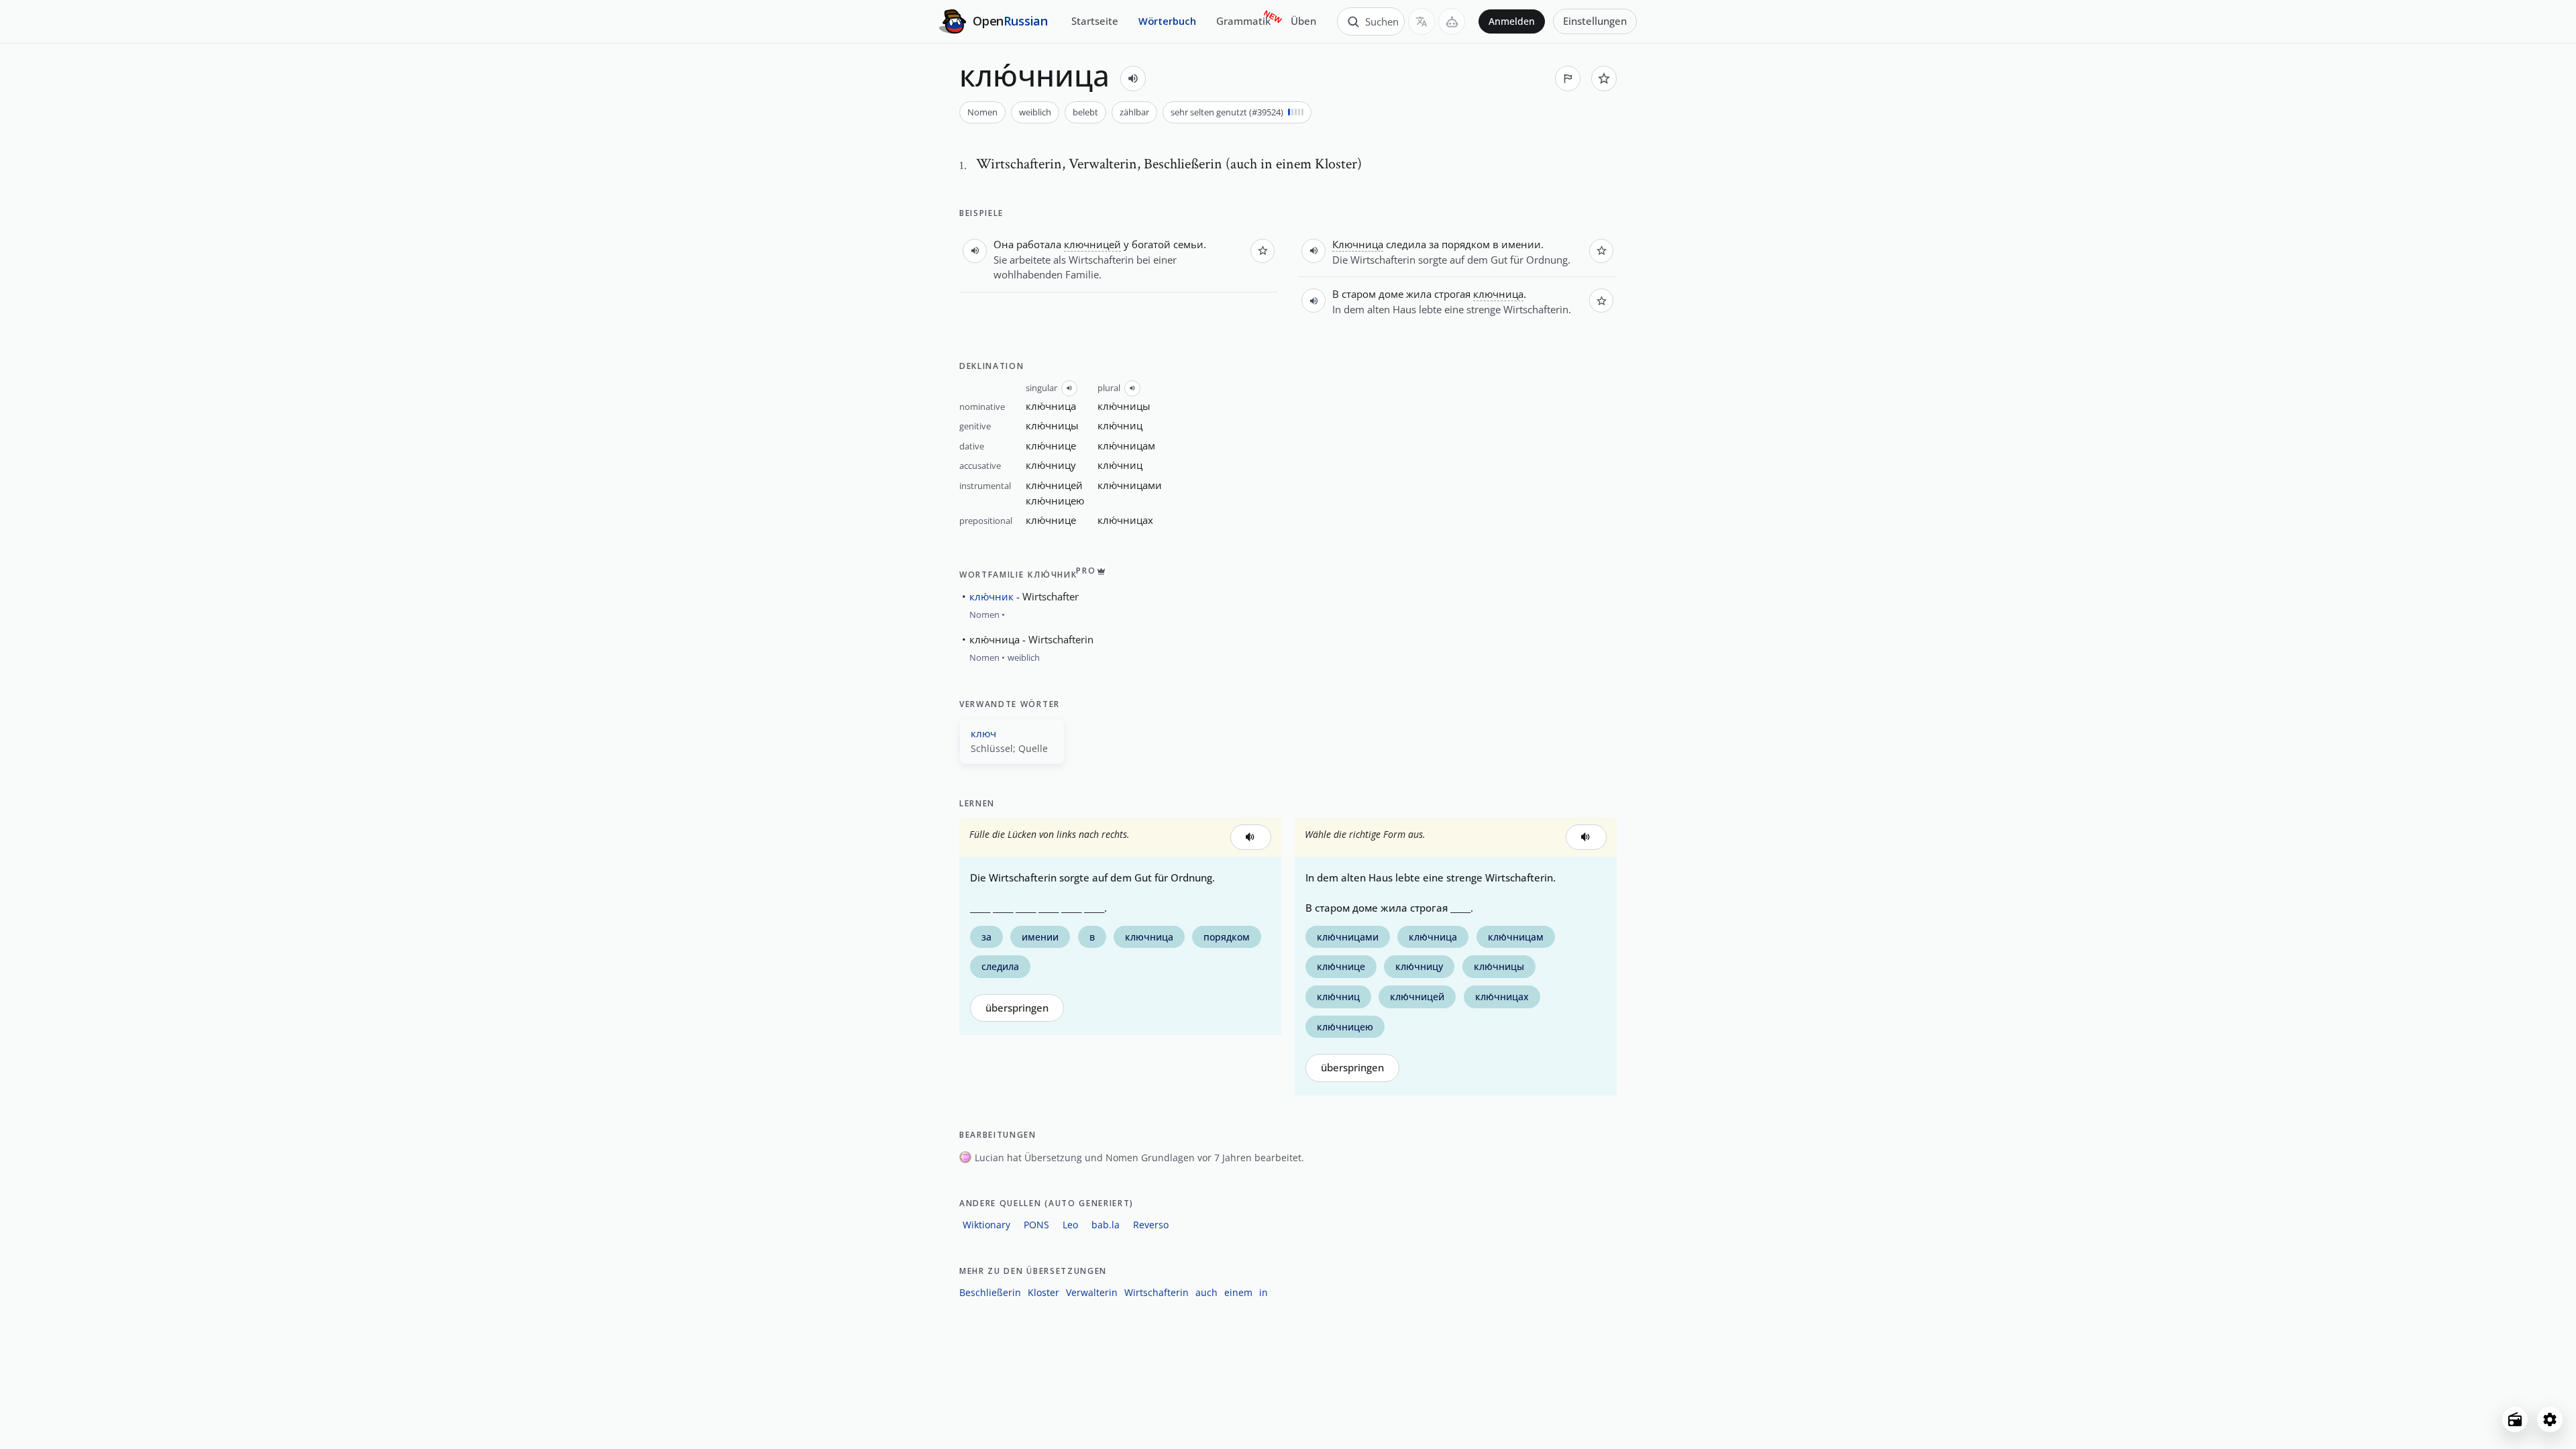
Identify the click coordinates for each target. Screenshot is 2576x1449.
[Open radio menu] (2515, 1419)
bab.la (1106, 1225)
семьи (1188, 244)
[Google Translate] (1421, 21)
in (1264, 1292)
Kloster (1043, 1292)
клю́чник (991, 596)
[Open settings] (2550, 1419)
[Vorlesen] (1133, 78)
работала (1039, 244)
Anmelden (1512, 21)
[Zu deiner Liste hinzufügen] (1604, 78)
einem (1238, 1292)
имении (1521, 244)
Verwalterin (1092, 1292)
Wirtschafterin (1157, 1292)
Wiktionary (986, 1225)
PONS (1036, 1225)
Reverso (1151, 1225)
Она (1004, 244)
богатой (1151, 244)
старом (1359, 294)
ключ (983, 733)
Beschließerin (990, 1292)
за (1434, 244)
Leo (1070, 1225)
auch (1206, 1292)
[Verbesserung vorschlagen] (1568, 78)
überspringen (1017, 1008)
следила (1406, 244)
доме (1391, 294)
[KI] (1452, 21)
